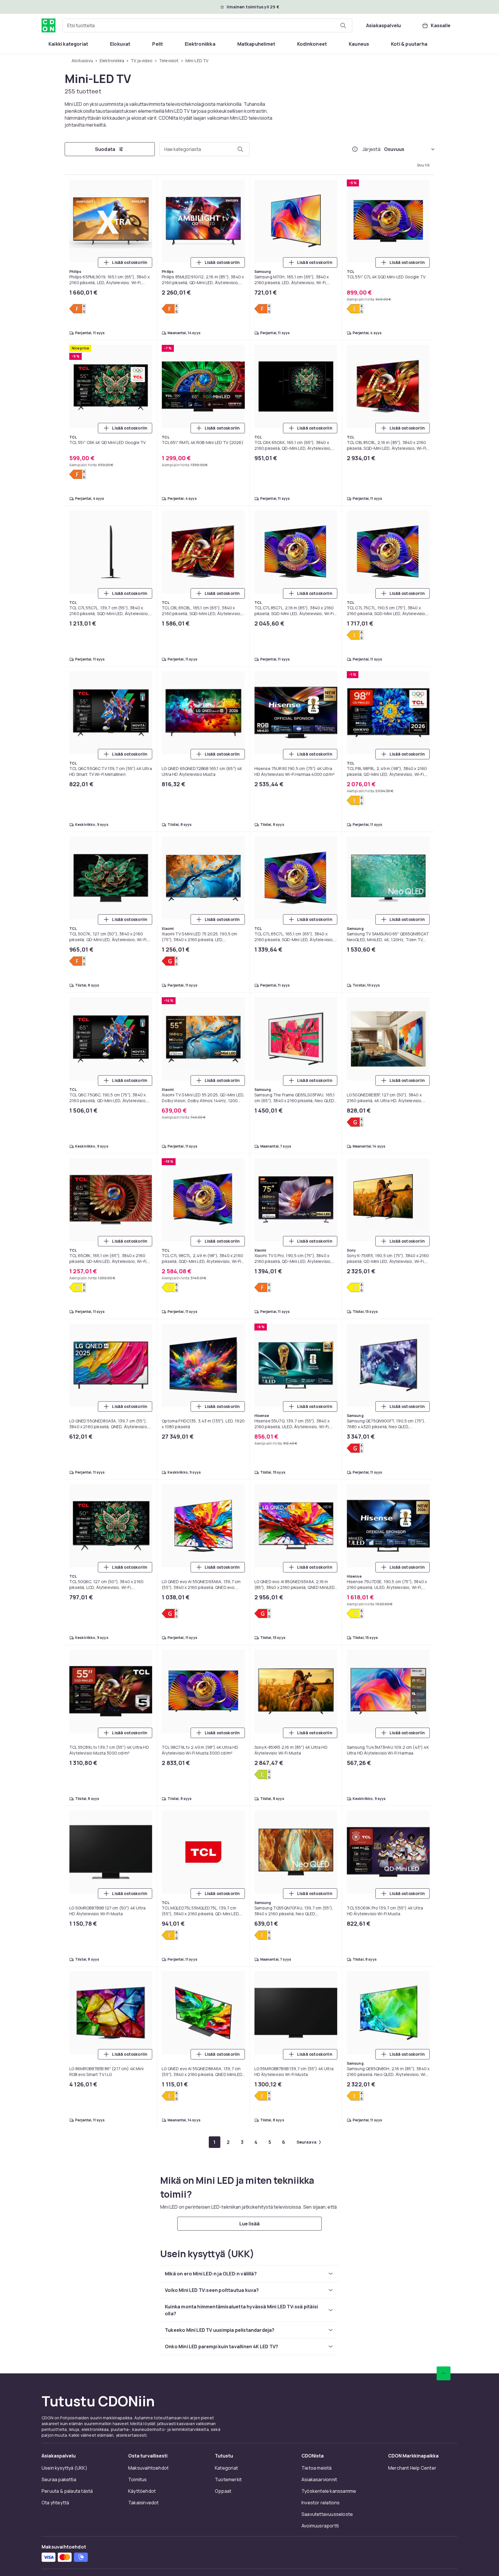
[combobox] (207, 25)
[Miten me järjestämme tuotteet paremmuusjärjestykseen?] (355, 149)
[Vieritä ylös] (444, 2373)
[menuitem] (68, 44)
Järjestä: (372, 149)
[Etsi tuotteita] (343, 25)
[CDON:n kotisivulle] (49, 25)
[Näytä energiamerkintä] (78, 309)
